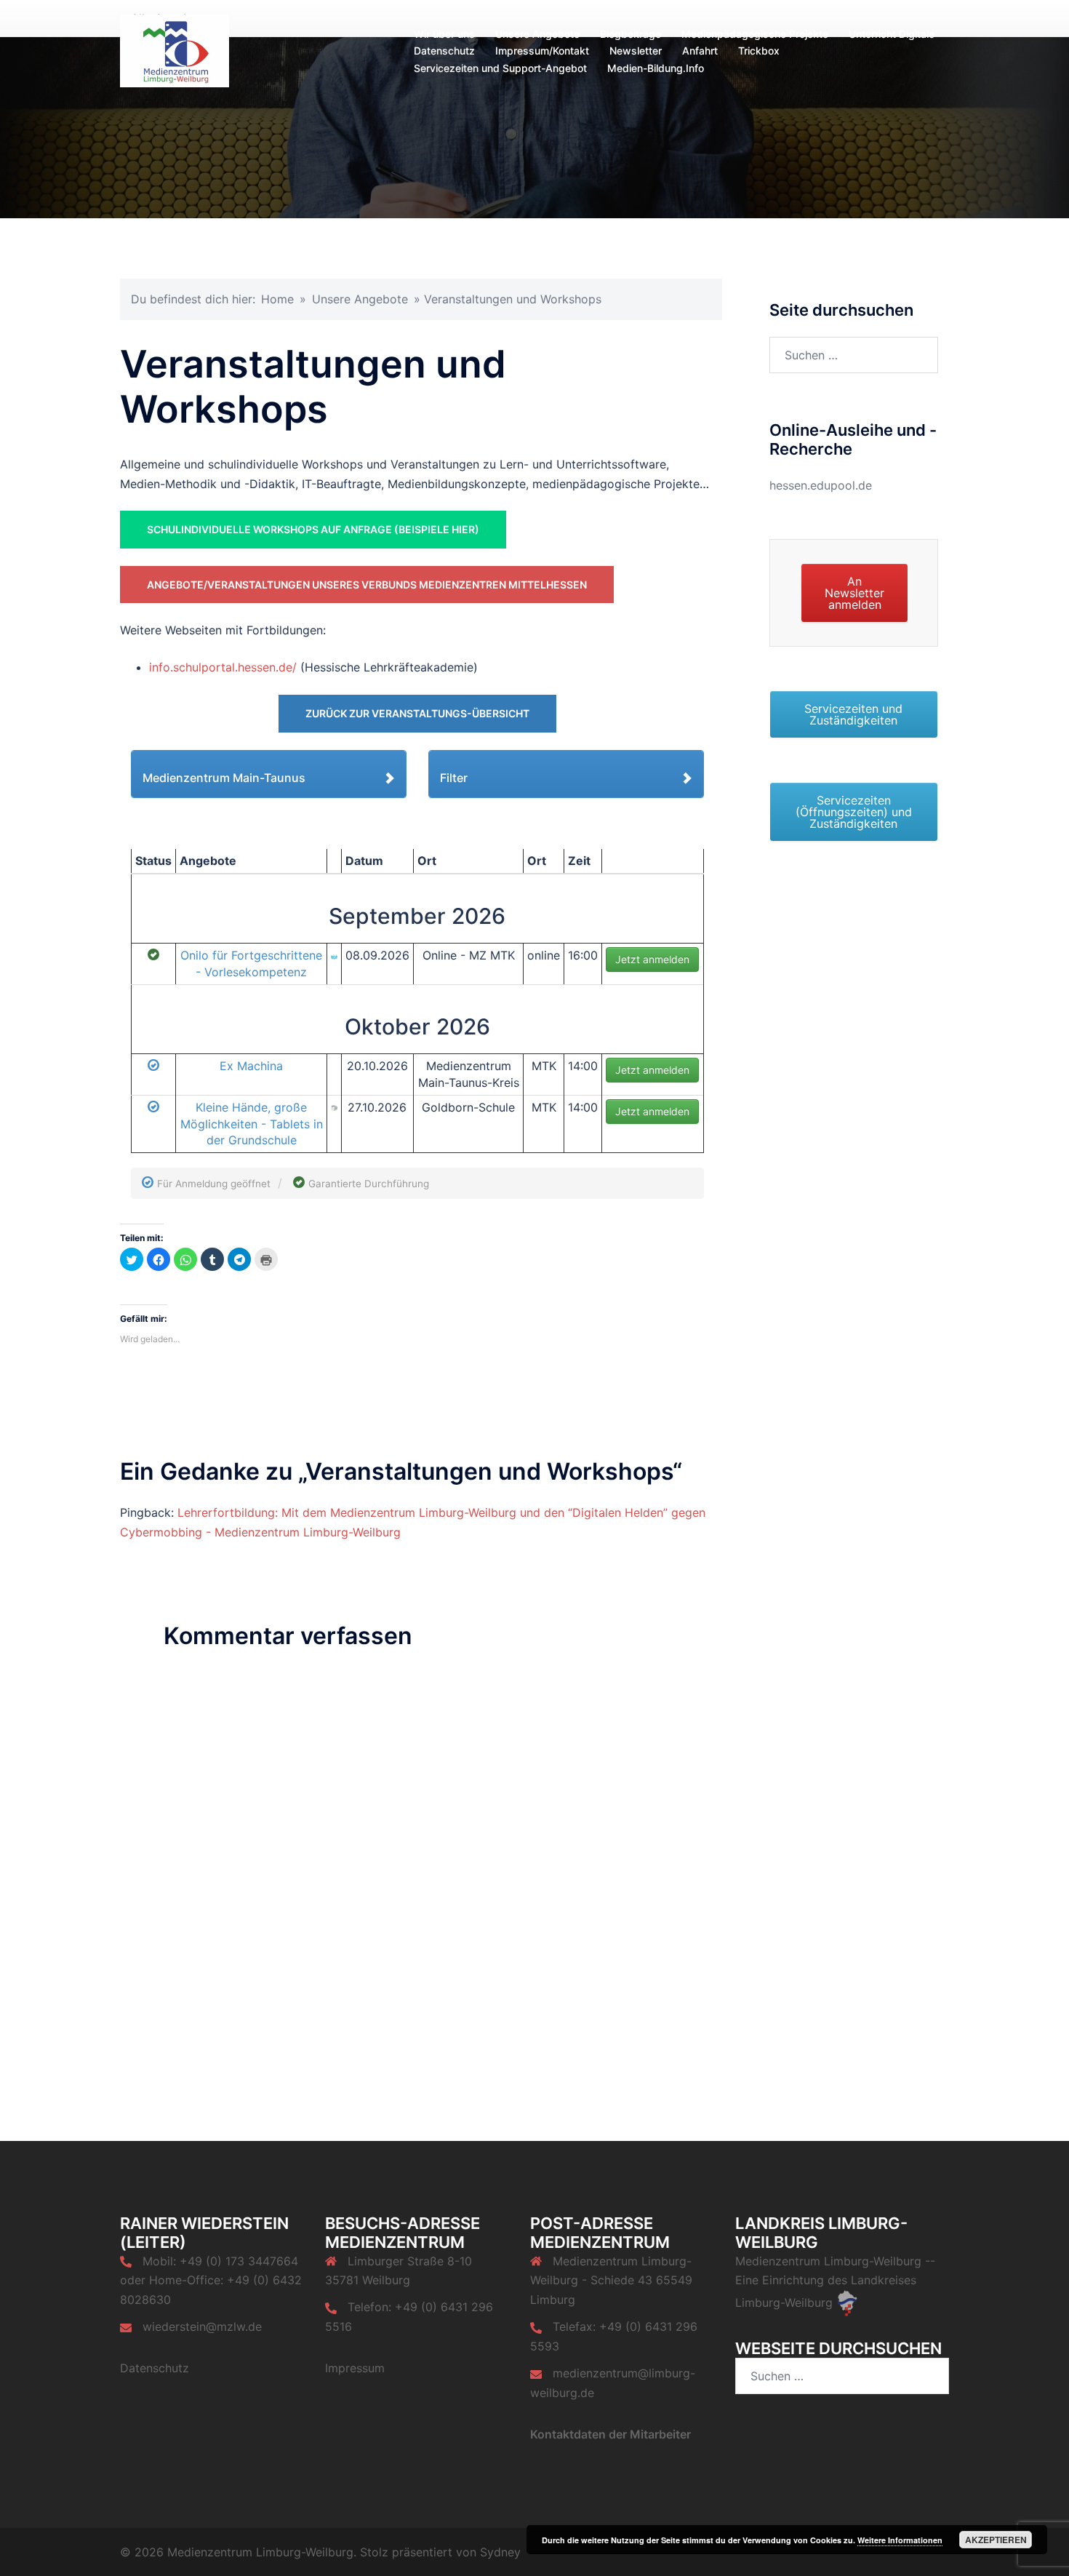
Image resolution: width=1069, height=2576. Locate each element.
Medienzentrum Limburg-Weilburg (828, 2261)
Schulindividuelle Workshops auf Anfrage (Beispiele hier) (313, 529)
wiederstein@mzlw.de (202, 2326)
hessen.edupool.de (821, 485)
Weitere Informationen (900, 2540)
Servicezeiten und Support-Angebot (500, 68)
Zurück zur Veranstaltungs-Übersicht (417, 713)
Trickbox (759, 51)
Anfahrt (700, 51)
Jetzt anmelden (652, 959)
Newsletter (636, 51)
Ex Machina (251, 1066)
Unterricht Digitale (892, 34)
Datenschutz (444, 51)
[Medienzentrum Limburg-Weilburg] (175, 49)
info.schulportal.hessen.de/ (223, 667)
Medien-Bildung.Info (656, 68)
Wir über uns (444, 34)
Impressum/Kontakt (542, 51)
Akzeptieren (996, 2540)
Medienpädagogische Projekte (755, 34)
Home (277, 299)
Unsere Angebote (537, 34)
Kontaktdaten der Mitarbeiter (610, 2434)
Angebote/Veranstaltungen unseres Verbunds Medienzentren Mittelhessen (367, 585)
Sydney (500, 2552)
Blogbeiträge (630, 34)
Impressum (355, 2368)
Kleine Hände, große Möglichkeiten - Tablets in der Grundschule (252, 1124)
